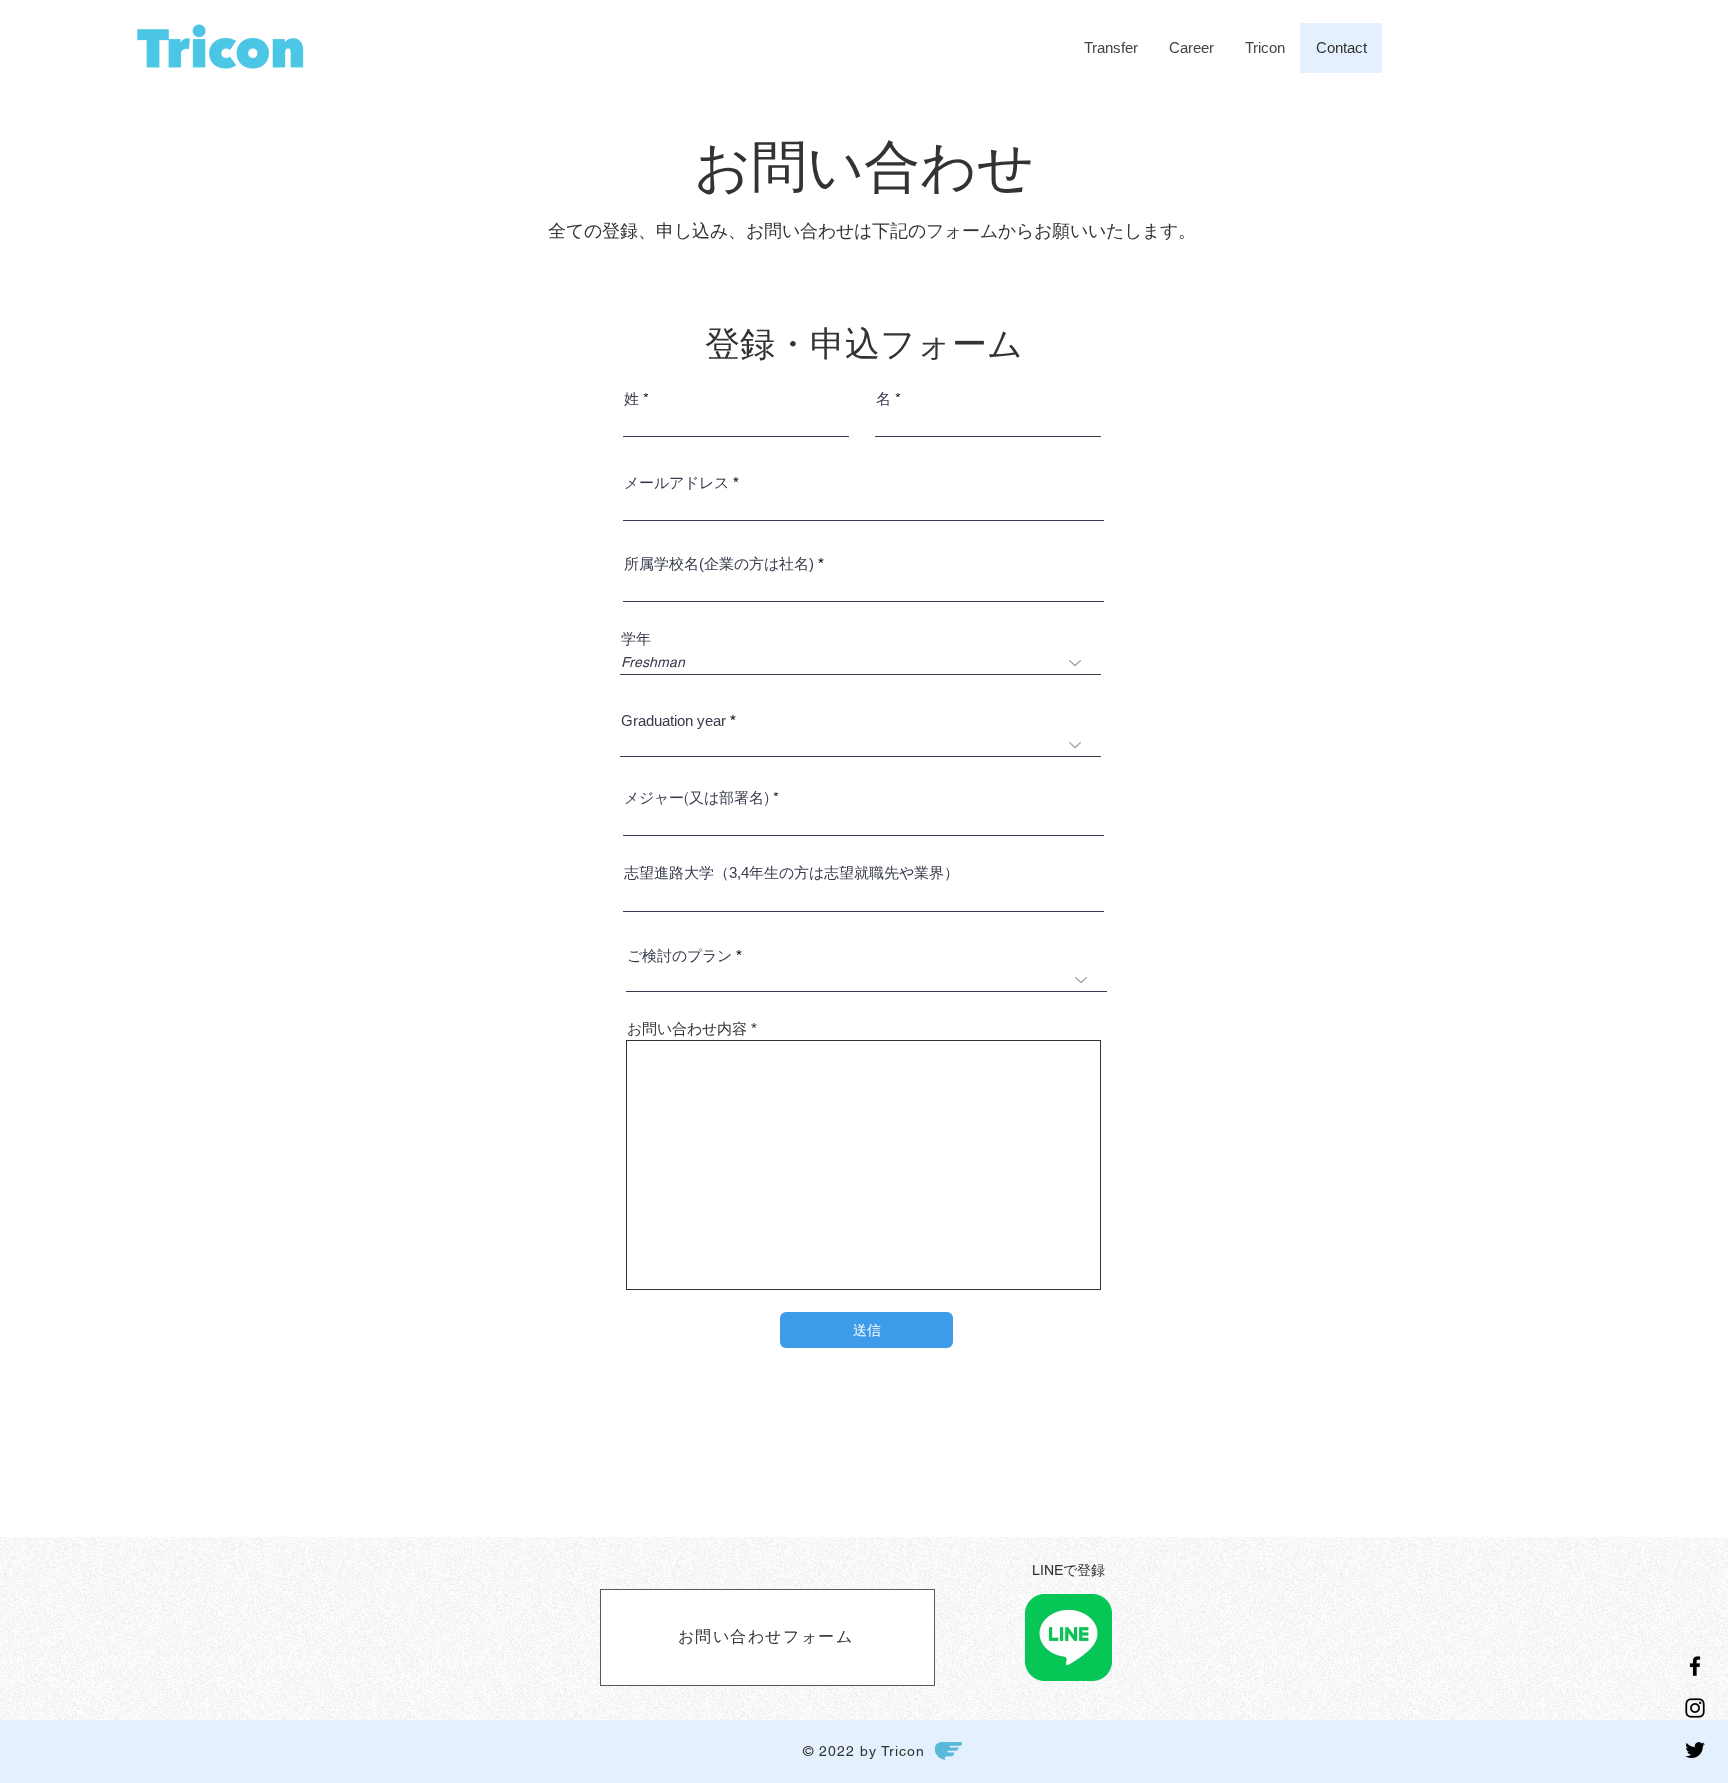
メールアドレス (676, 482)
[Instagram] (1695, 1708)
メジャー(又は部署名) (696, 797)
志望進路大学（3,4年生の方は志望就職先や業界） (791, 872)
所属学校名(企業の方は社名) (719, 563)
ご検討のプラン (679, 955)
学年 (636, 638)
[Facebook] (1695, 1666)
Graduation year (673, 720)
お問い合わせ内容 (687, 1028)
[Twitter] (1695, 1750)
